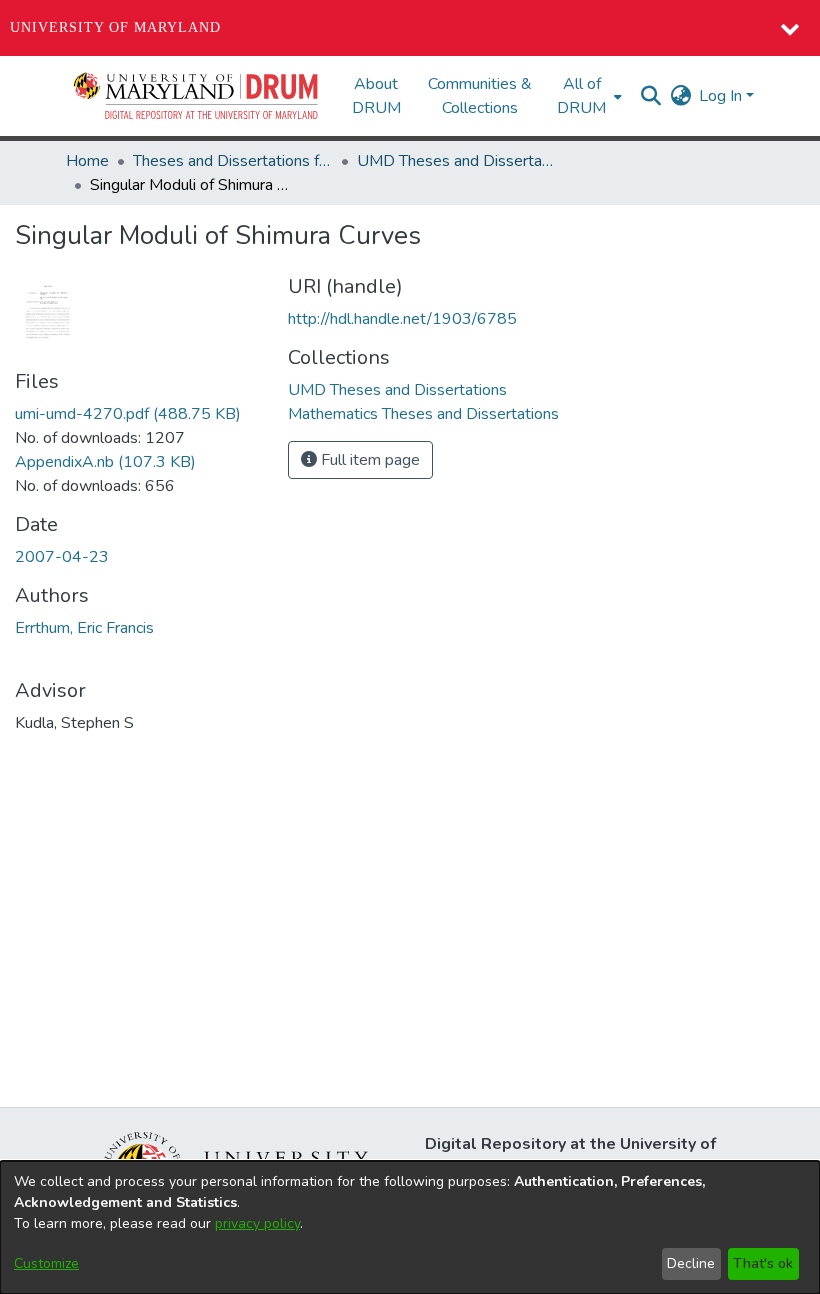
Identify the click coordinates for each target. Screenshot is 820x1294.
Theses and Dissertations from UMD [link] (233, 161)
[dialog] (410, 1227)
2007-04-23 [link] (62, 557)
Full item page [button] (368, 460)
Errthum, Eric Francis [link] (84, 628)
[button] (197, 96)
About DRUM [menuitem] (376, 96)
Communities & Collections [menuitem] (480, 96)
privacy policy (257, 1223)
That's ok (763, 1263)
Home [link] (87, 161)
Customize (46, 1263)
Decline (691, 1263)
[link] (128, 414)
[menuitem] (587, 96)
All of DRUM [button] (581, 96)
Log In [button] (722, 96)
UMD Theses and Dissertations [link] (457, 161)
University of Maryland (115, 27)
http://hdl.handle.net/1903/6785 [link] (402, 319)
